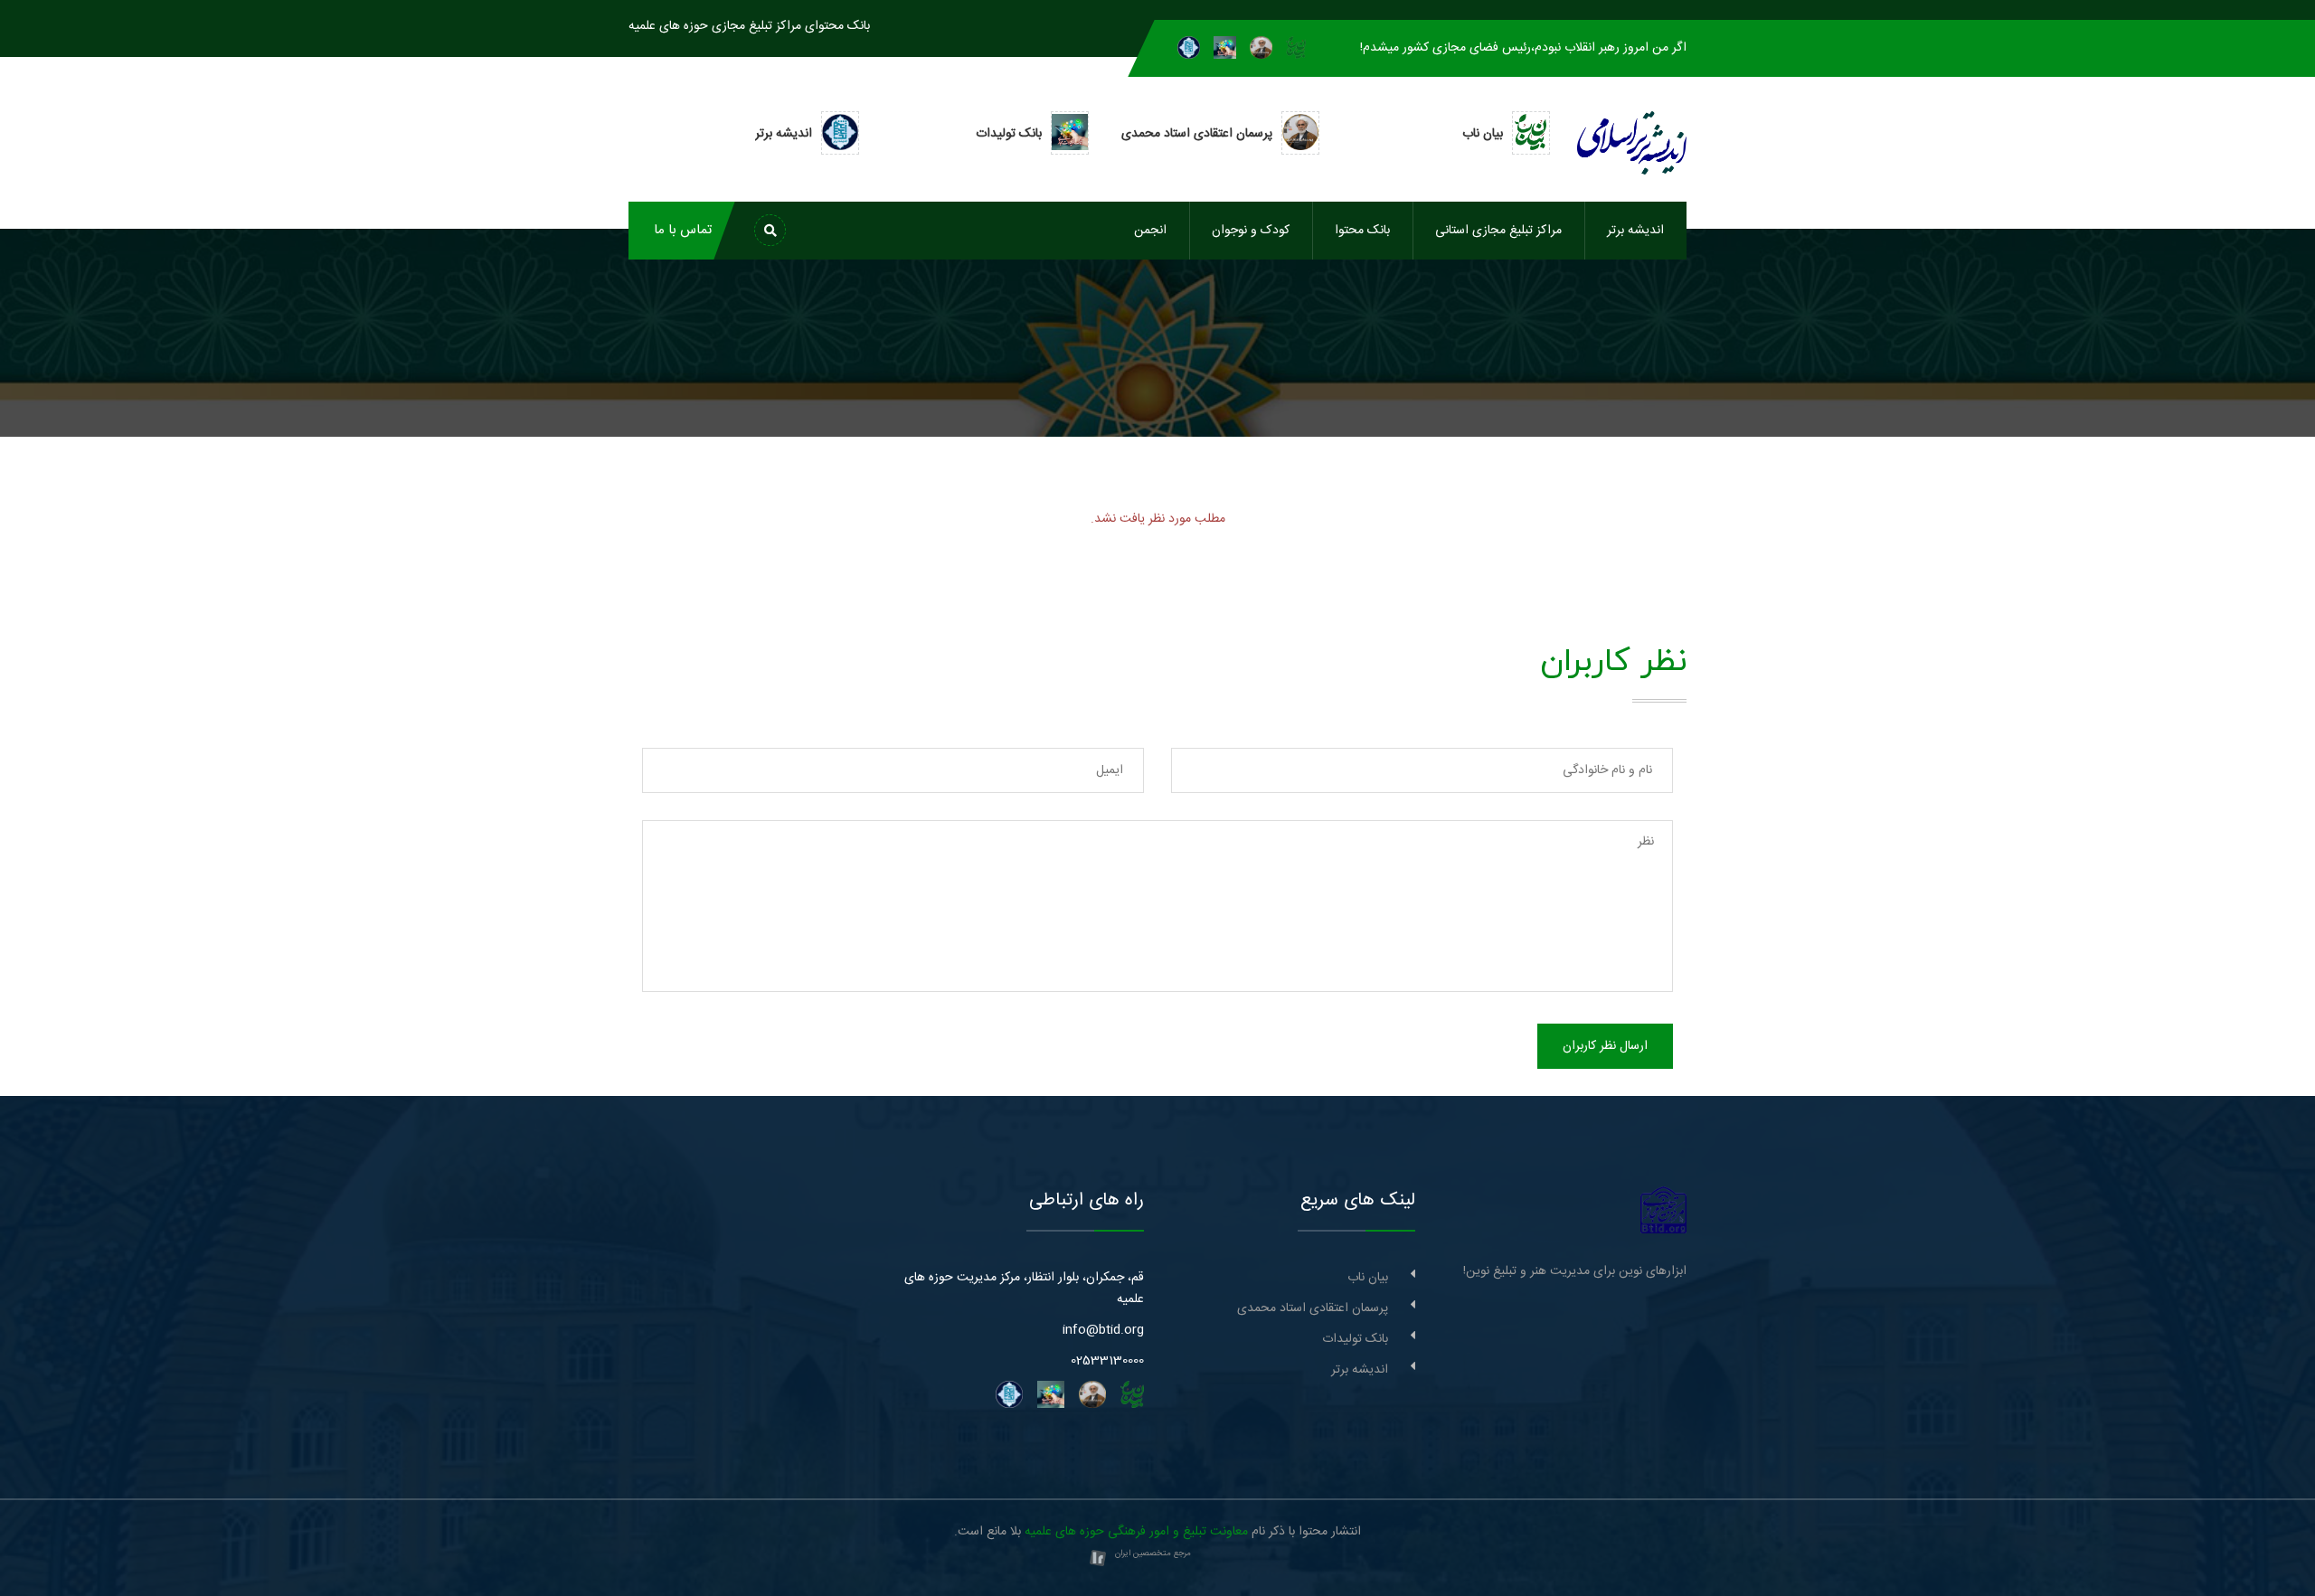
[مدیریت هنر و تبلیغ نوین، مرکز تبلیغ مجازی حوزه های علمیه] (1663, 1211)
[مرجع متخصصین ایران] (1098, 1559)
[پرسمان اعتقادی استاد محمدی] (1261, 48)
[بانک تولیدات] (1225, 48)
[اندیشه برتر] (1189, 48)
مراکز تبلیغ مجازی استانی (1498, 231)
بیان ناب (1368, 1278)
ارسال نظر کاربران (1605, 1046)
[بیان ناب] (1296, 48)
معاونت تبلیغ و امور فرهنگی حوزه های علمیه (1136, 1532)
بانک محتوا (1362, 231)
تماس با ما (683, 230)
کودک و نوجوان (1251, 231)
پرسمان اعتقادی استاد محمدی (1313, 1308)
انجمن (1150, 231)
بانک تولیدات (1355, 1339)
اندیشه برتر (1635, 231)
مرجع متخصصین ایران (1153, 1554)
